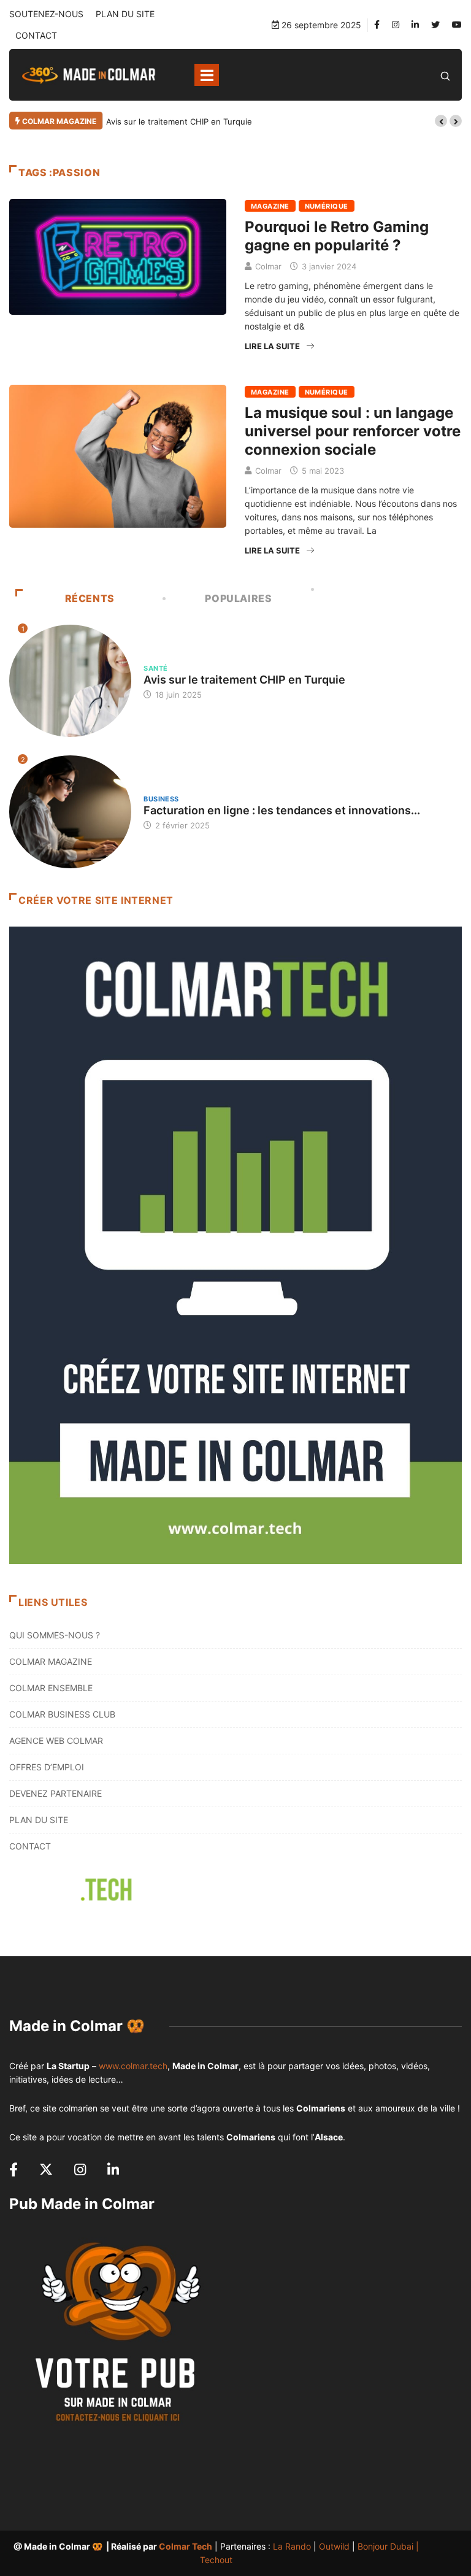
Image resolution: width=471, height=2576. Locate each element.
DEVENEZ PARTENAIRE (56, 1793)
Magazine (270, 206)
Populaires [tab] (238, 598)
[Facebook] (377, 25)
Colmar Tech (186, 2546)
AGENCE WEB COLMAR (56, 1741)
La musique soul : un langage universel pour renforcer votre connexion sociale (353, 431)
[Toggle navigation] (207, 75)
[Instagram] (396, 25)
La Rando (292, 2546)
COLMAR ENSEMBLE (51, 1688)
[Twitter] (435, 25)
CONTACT (36, 35)
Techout (216, 2560)
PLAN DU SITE (125, 14)
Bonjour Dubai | (388, 2546)
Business (161, 799)
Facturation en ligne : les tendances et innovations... (282, 810)
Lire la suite (272, 346)
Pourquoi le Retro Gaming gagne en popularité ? (337, 236)
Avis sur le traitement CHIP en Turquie (179, 121)
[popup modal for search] (445, 75)
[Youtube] (457, 25)
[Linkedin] (415, 25)
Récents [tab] (90, 598)
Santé (155, 668)
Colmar (268, 266)
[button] (441, 121)
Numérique (327, 206)
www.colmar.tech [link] (133, 2066)
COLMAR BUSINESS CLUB (62, 1714)
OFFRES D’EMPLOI (47, 1767)
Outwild (334, 2546)
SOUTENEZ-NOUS (46, 14)
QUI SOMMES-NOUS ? (55, 1635)
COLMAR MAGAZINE (51, 1661)
